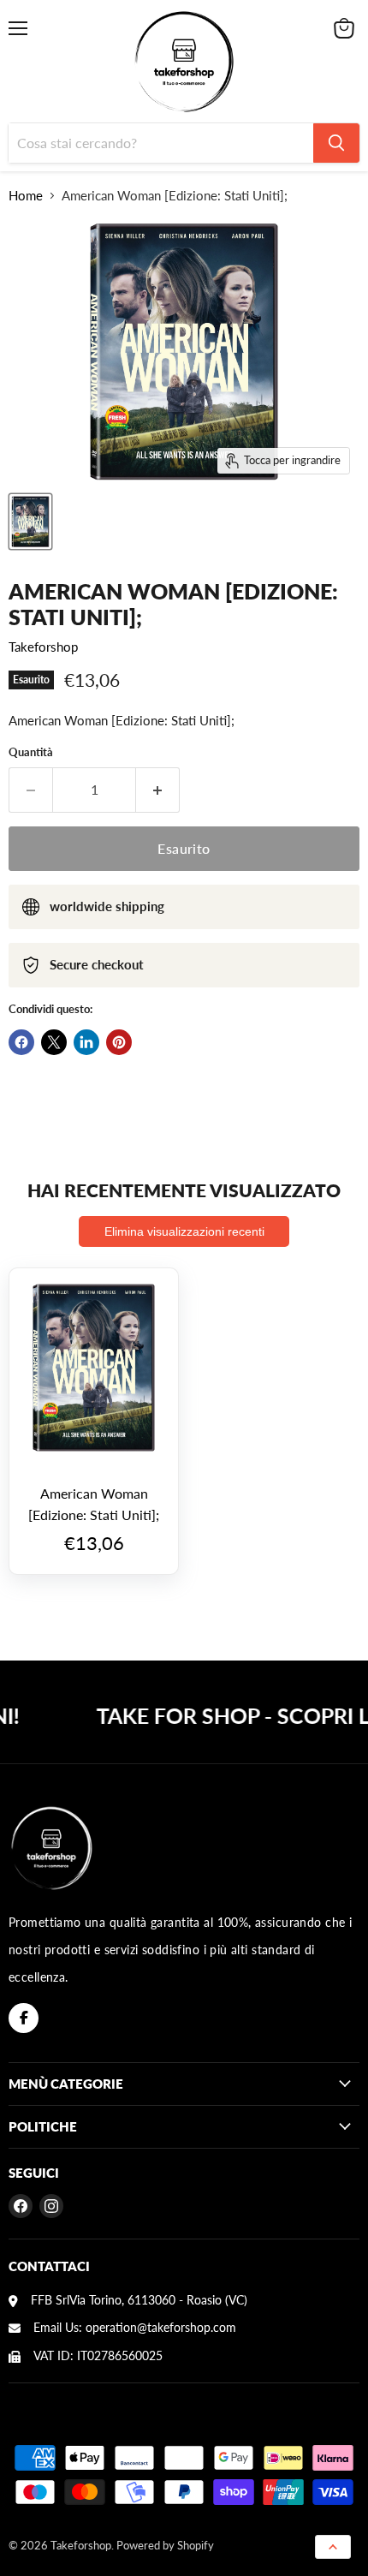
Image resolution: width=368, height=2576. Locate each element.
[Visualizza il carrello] (344, 28)
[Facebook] (24, 2018)
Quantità (31, 752)
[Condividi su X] (54, 1042)
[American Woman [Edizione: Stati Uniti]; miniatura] (30, 522)
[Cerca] (336, 143)
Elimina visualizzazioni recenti (184, 1231)
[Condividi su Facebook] (21, 1042)
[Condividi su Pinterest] (119, 1042)
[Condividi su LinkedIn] (86, 1042)
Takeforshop (43, 647)
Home (26, 196)
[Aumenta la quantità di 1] (158, 790)
